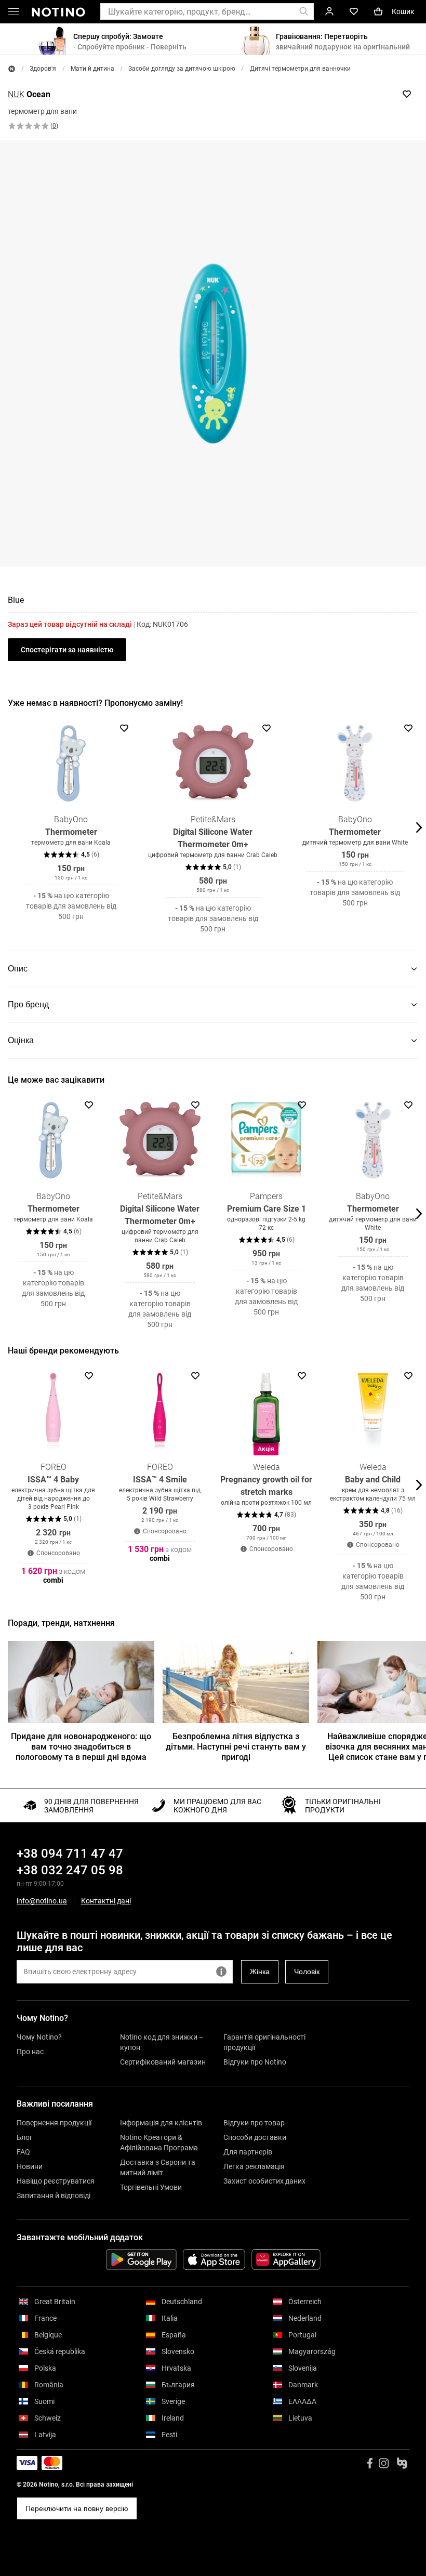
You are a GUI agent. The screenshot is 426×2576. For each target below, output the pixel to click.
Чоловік (307, 1972)
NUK (16, 94)
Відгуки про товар (254, 2123)
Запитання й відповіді (54, 2196)
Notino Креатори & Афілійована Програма (159, 2143)
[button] (14, 14)
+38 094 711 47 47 (70, 1854)
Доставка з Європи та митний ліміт (158, 2167)
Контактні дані (106, 1901)
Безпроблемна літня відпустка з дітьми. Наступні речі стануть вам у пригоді (236, 1747)
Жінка (260, 1972)
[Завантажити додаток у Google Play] (141, 2259)
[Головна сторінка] (12, 69)
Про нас (30, 2052)
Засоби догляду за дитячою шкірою (182, 69)
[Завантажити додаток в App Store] (214, 2259)
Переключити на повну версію (77, 2508)
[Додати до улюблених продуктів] (407, 94)
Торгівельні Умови (151, 2187)
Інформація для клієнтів (161, 2123)
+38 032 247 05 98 (70, 1870)
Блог (25, 2137)
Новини (30, 2166)
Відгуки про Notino (255, 2062)
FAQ (23, 2152)
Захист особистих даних (264, 2181)
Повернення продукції (54, 2123)
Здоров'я (43, 69)
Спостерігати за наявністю (67, 650)
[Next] (418, 827)
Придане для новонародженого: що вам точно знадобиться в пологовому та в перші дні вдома (81, 1747)
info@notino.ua (42, 1901)
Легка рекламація (254, 2166)
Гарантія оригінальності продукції (264, 2042)
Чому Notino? (39, 2037)
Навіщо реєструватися (56, 2181)
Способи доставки (255, 2137)
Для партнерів (248, 2152)
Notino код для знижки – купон (162, 2042)
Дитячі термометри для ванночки (300, 69)
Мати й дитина (92, 69)
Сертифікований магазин (163, 2062)
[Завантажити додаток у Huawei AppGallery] (286, 2259)
